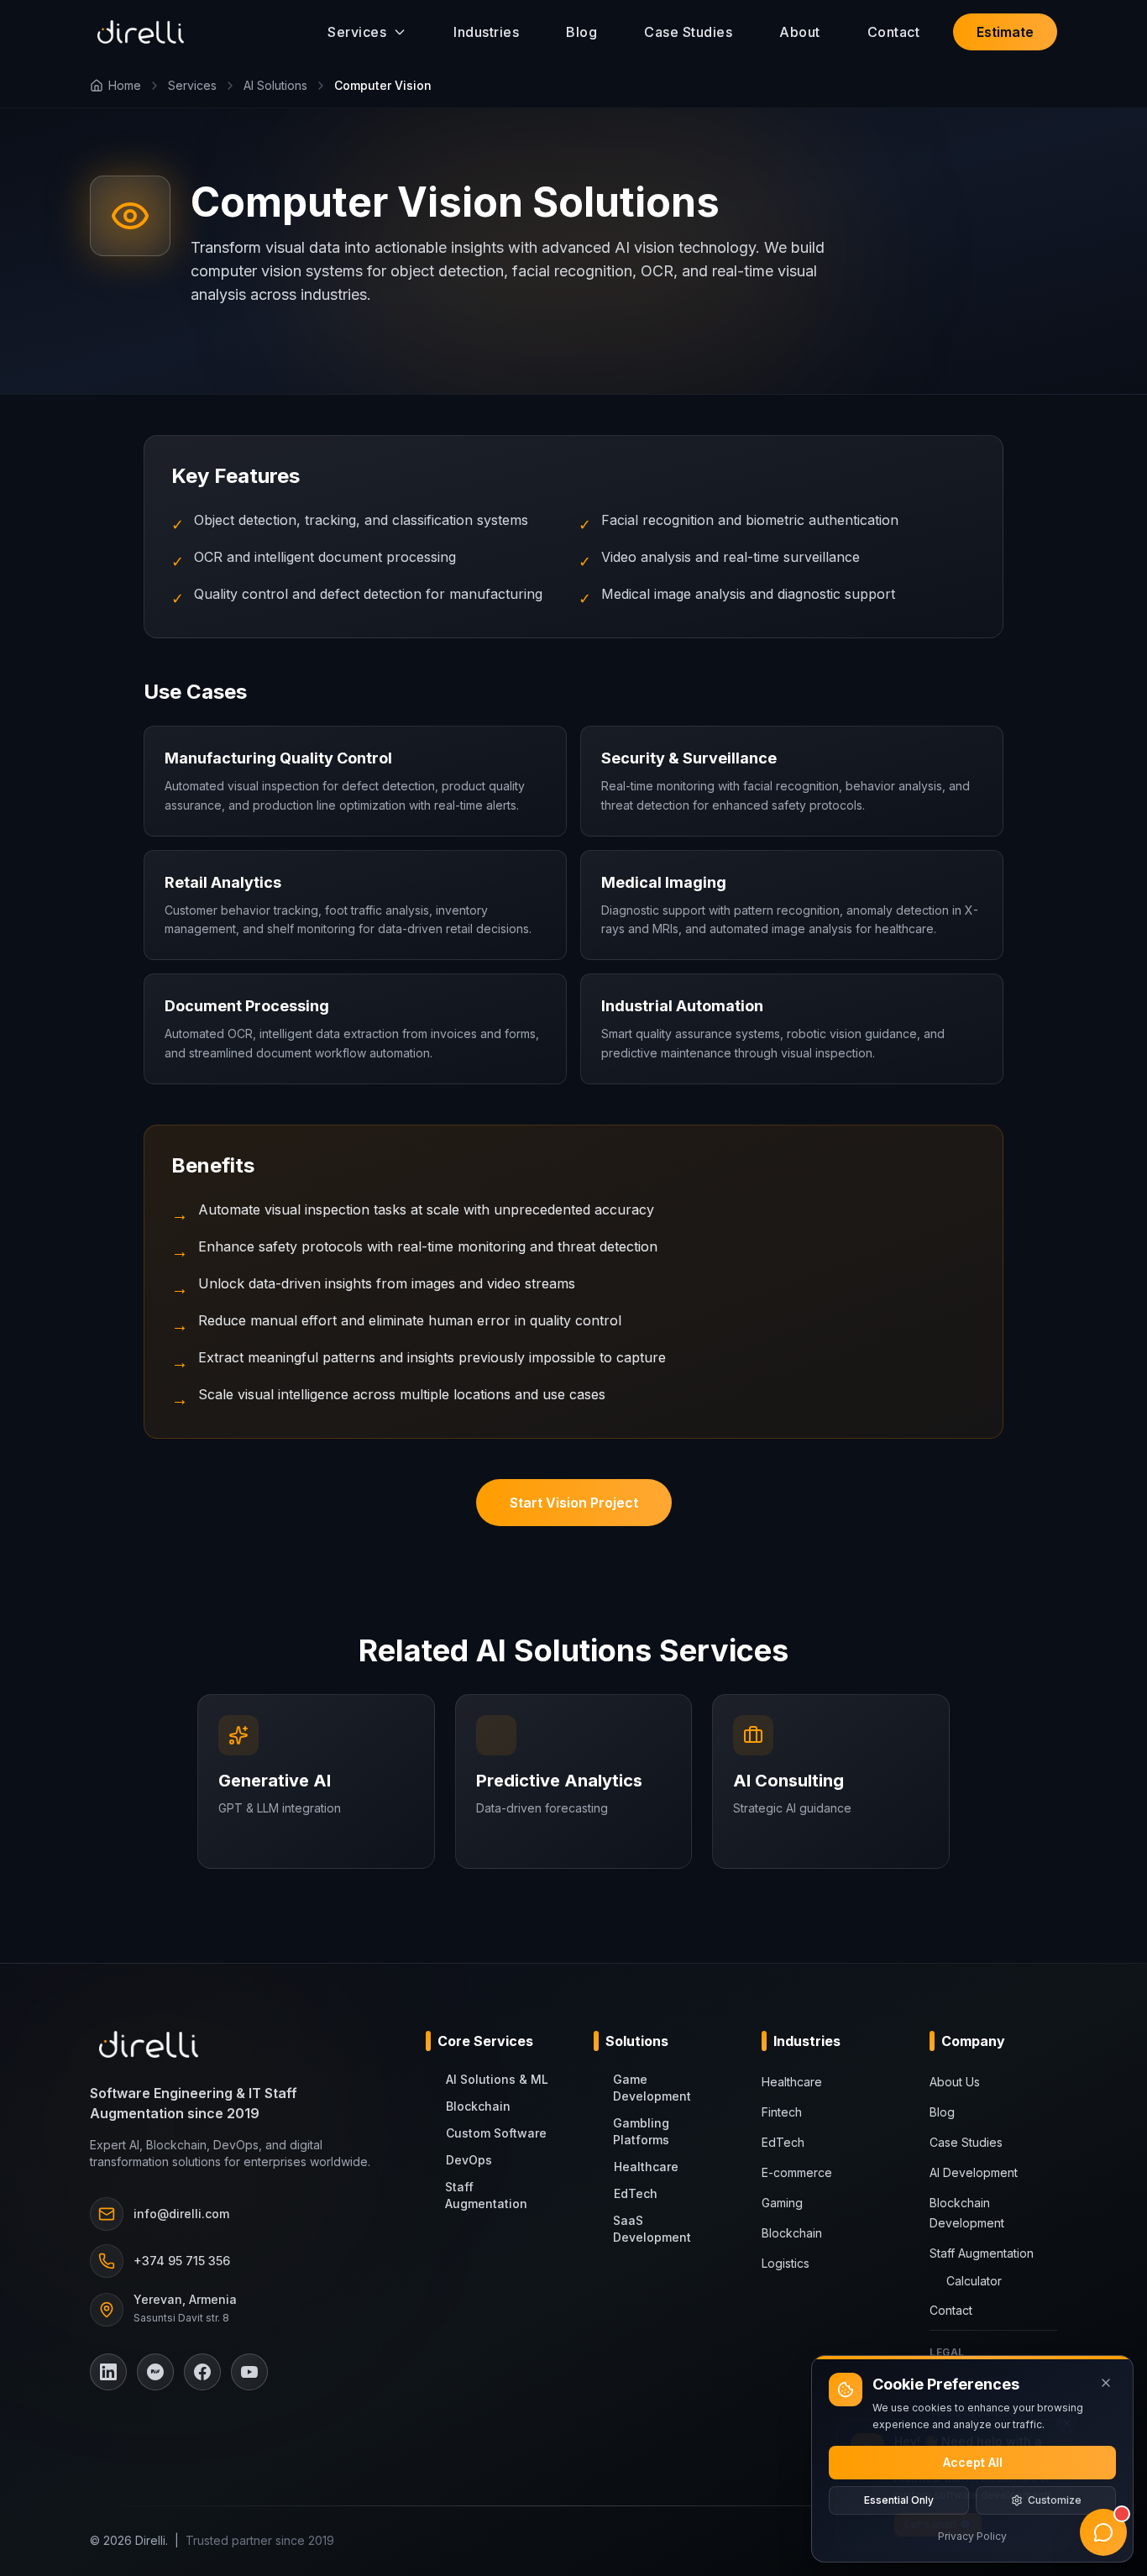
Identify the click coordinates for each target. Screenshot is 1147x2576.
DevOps (469, 2160)
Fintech (782, 2112)
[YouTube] (249, 2372)
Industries (486, 32)
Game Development (652, 2088)
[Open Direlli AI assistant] (1103, 2532)
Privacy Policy (972, 2536)
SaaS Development (652, 2229)
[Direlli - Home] (141, 32)
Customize (1055, 2500)
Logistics (786, 2263)
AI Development (974, 2172)
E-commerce (797, 2172)
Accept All (973, 2462)
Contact (894, 32)
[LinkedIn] (108, 2372)
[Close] (1106, 2383)
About (800, 32)
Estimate (1005, 32)
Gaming (782, 2203)
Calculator (974, 2281)
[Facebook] (202, 2372)
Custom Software (496, 2133)
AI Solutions (275, 85)
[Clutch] (155, 2372)
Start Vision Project (574, 1503)
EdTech (636, 2193)
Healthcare (646, 2167)
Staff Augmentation (486, 2195)
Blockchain (478, 2106)
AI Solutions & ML (497, 2079)
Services (192, 85)
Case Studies (688, 32)
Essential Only (899, 2500)
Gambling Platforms (641, 2131)
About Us (955, 2082)
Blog (581, 32)
